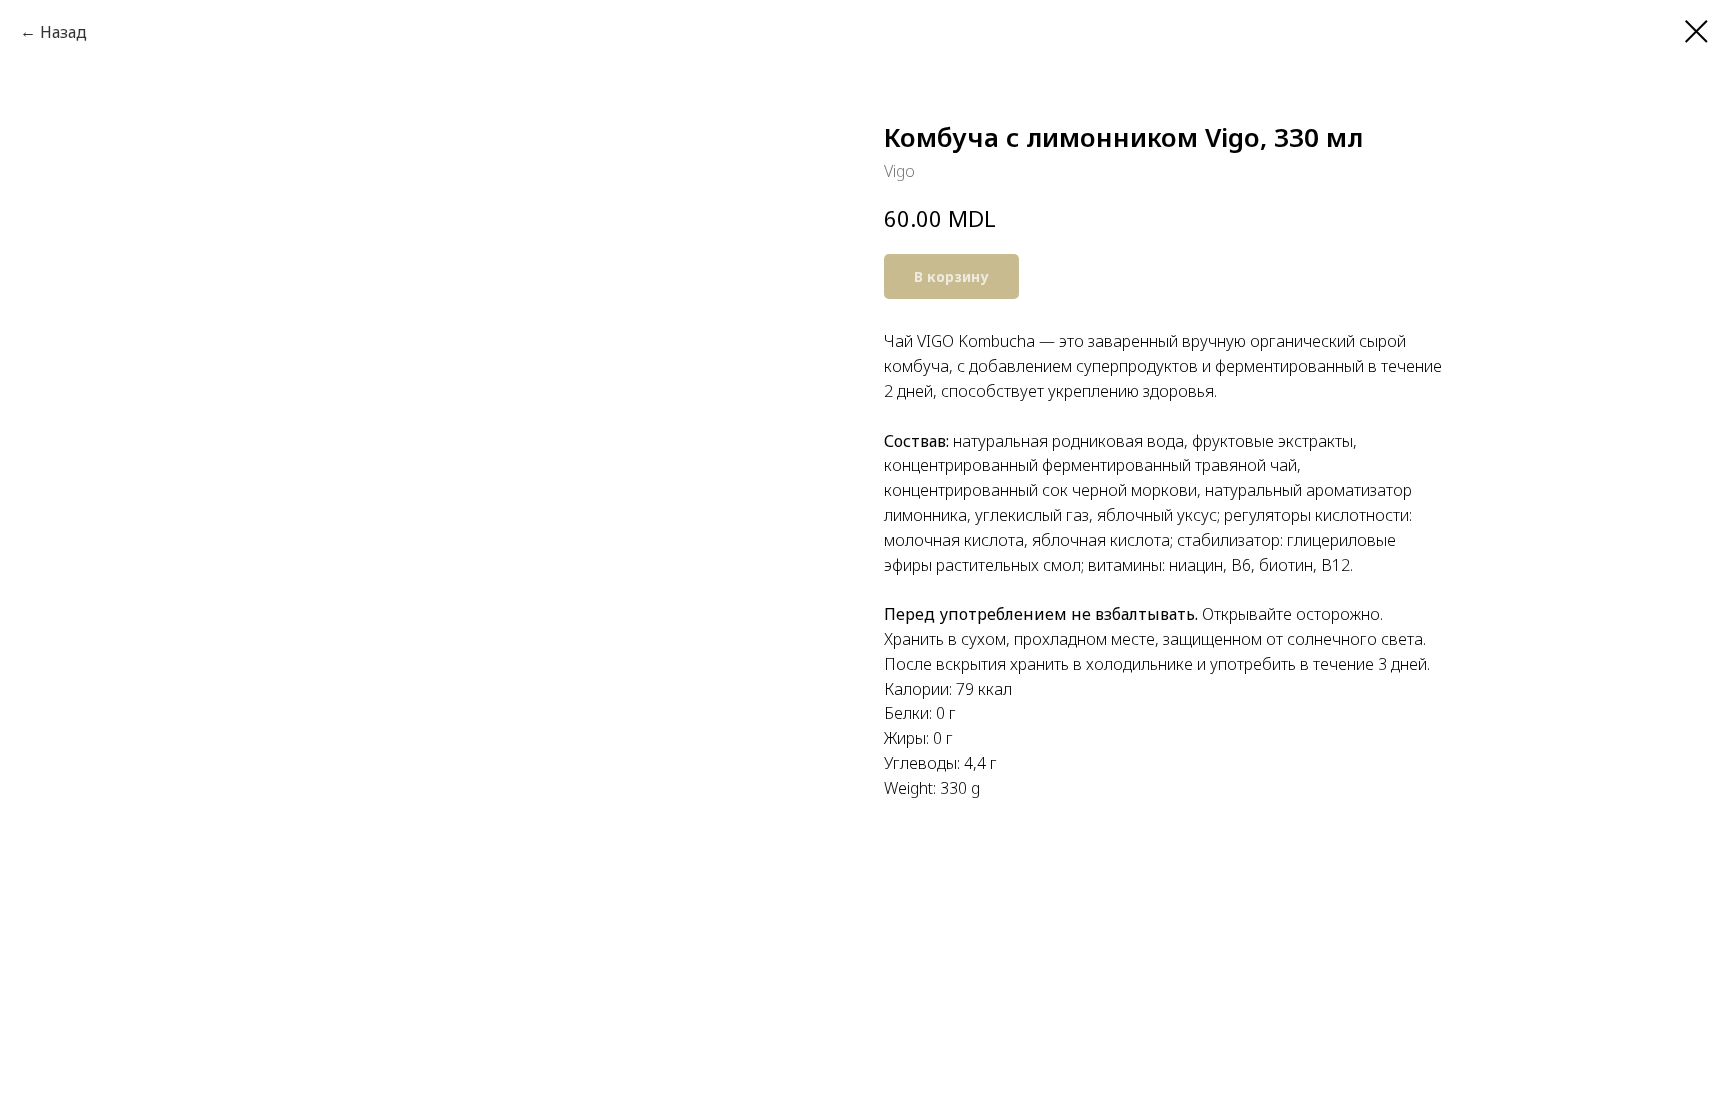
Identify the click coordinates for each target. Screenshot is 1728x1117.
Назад (63, 32)
